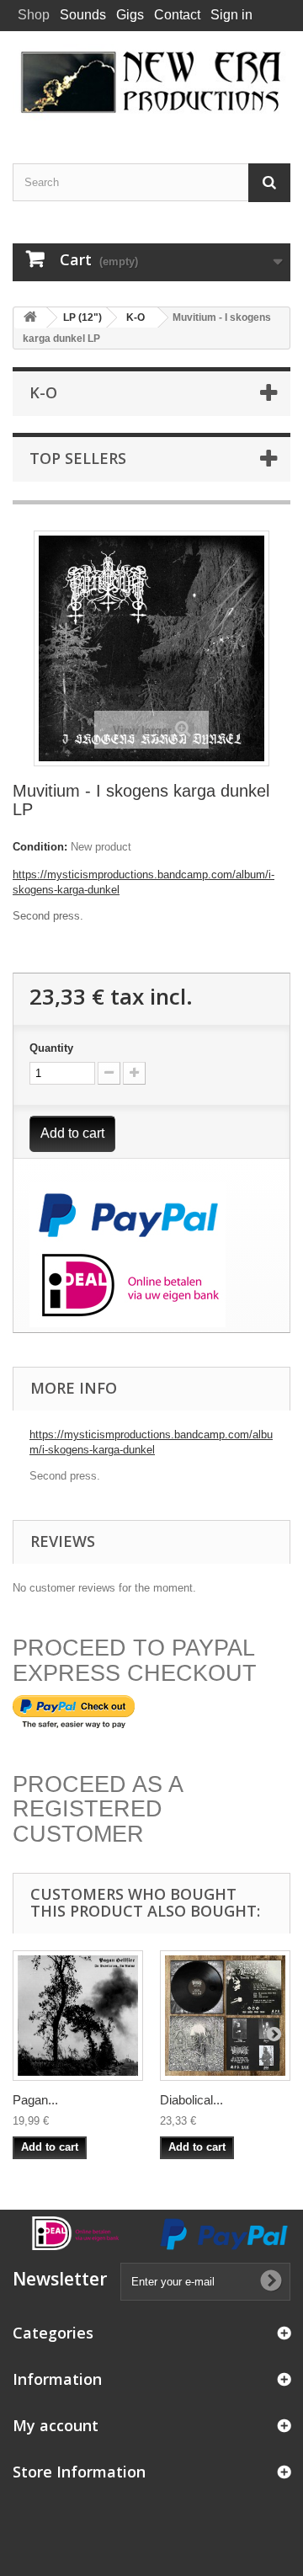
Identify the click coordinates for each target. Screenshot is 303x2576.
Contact (177, 15)
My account (56, 2425)
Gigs (130, 15)
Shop (34, 15)
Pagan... (35, 2100)
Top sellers (78, 458)
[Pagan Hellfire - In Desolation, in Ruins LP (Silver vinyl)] (78, 2016)
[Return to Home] (30, 318)
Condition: (40, 847)
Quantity (51, 1048)
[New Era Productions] (151, 83)
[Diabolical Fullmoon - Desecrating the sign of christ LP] (225, 2016)
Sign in (231, 15)
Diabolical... (191, 2100)
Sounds (83, 15)
